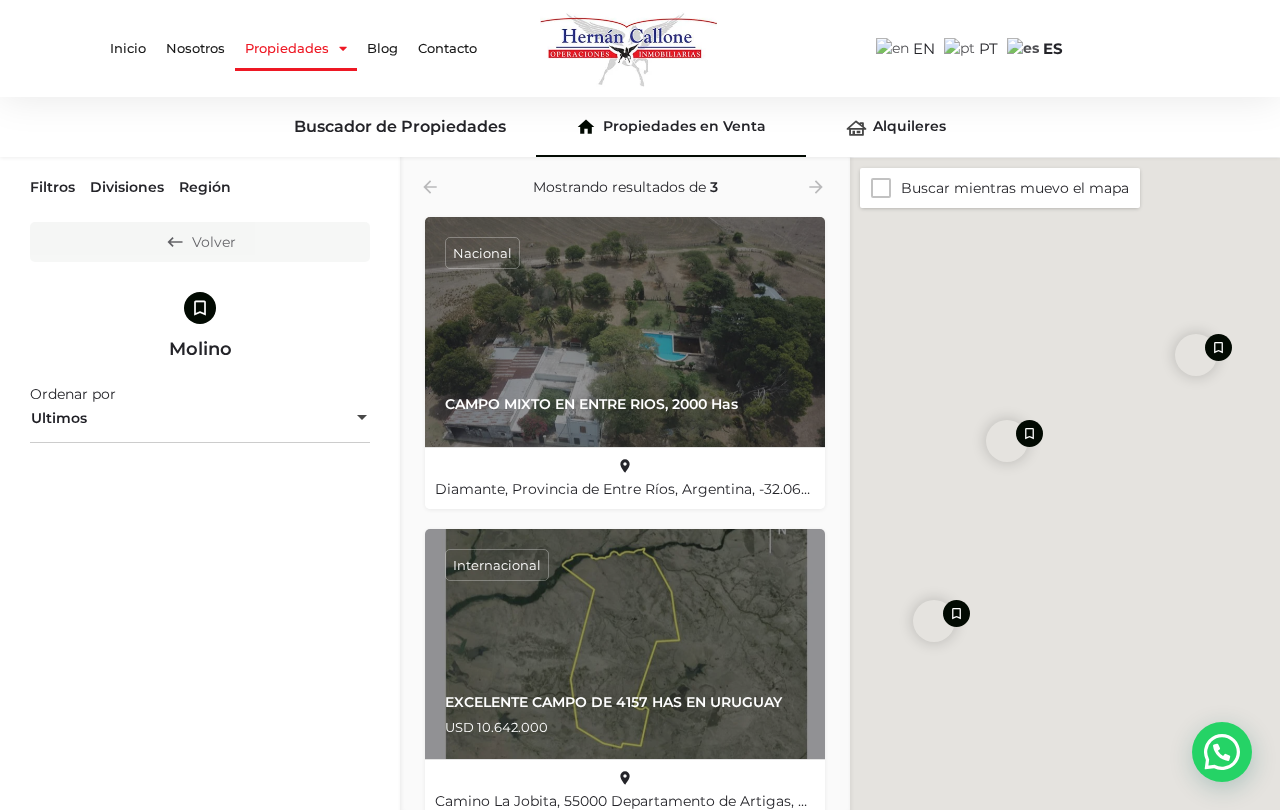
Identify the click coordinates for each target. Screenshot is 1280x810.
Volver (214, 242)
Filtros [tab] (52, 187)
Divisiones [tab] (127, 187)
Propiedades (287, 48)
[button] (1222, 752)
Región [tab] (205, 187)
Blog (382, 48)
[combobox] (200, 419)
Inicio (128, 48)
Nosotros (195, 48)
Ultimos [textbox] (59, 418)
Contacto (447, 48)
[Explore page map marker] (1007, 441)
